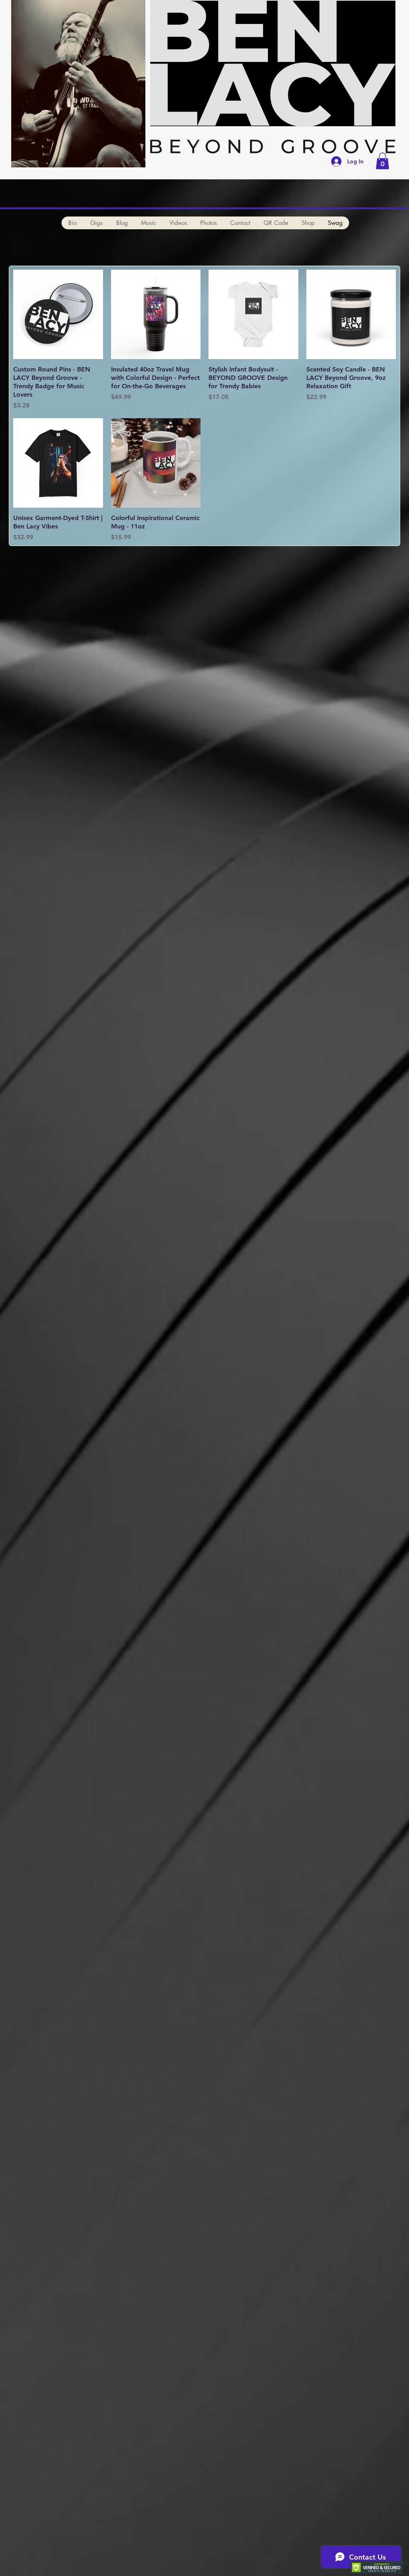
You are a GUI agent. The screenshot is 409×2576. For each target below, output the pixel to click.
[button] (382, 161)
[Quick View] (58, 315)
